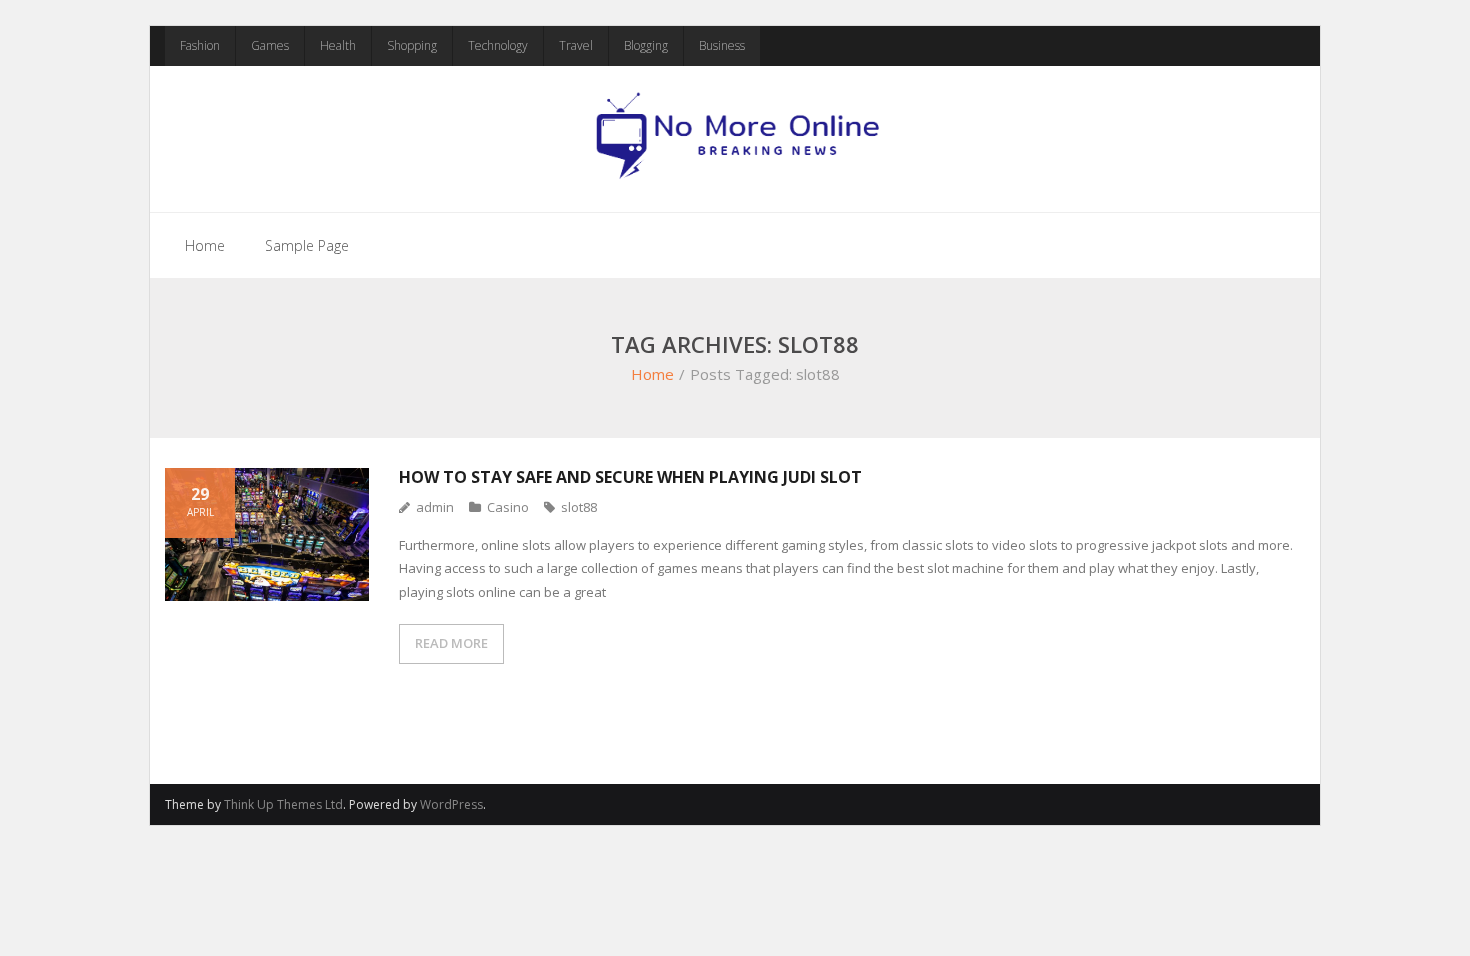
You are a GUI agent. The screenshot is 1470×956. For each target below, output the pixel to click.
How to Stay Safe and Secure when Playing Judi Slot (630, 477)
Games (270, 45)
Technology (498, 45)
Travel (576, 45)
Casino (508, 507)
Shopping (412, 45)
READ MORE (451, 643)
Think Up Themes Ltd (283, 804)
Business (722, 45)
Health (338, 45)
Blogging (646, 45)
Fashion (200, 45)
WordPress (451, 804)
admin (435, 507)
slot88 (579, 507)
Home (205, 245)
